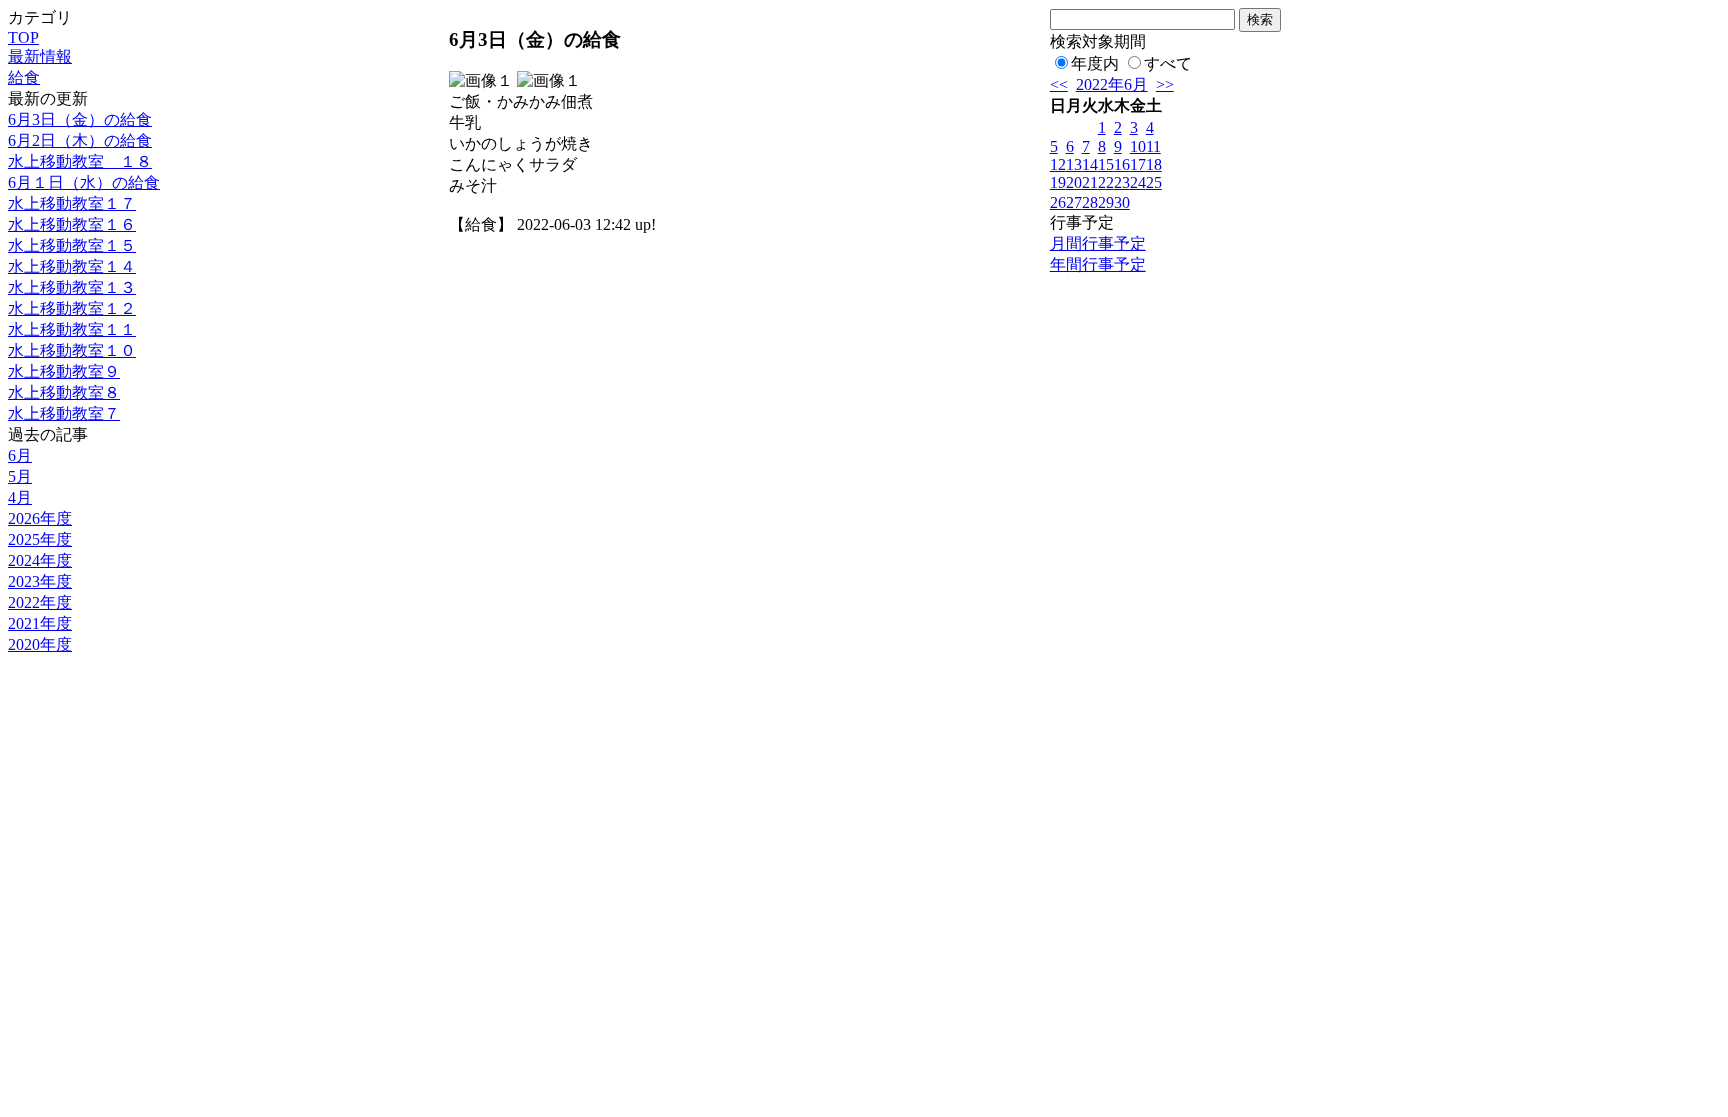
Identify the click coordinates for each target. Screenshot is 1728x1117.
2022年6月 (1112, 84)
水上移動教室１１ (72, 329)
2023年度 (40, 581)
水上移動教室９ (64, 371)
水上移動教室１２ (72, 308)
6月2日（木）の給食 (80, 140)
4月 (20, 497)
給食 (24, 77)
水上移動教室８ (64, 392)
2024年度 (40, 560)
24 (1138, 182)
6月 (20, 455)
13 (1074, 164)
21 (1090, 182)
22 (1106, 182)
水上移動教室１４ (72, 266)
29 (1106, 202)
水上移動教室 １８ (80, 161)
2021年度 (40, 623)
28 (1090, 202)
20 (1074, 182)
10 (1138, 146)
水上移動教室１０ (72, 350)
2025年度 (40, 539)
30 (1122, 202)
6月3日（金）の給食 (80, 119)
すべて (1168, 63)
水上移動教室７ (64, 413)
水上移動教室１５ (72, 245)
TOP (23, 37)
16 (1122, 164)
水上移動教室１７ (72, 203)
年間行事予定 (1098, 264)
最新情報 (40, 56)
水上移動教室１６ (72, 224)
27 (1074, 202)
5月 (20, 476)
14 (1090, 164)
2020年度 (40, 644)
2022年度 (40, 602)
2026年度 (40, 518)
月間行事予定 (1098, 243)
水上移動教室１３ (72, 287)
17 (1138, 164)
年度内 (1095, 63)
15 (1106, 164)
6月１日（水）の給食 (84, 182)
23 (1122, 182)
